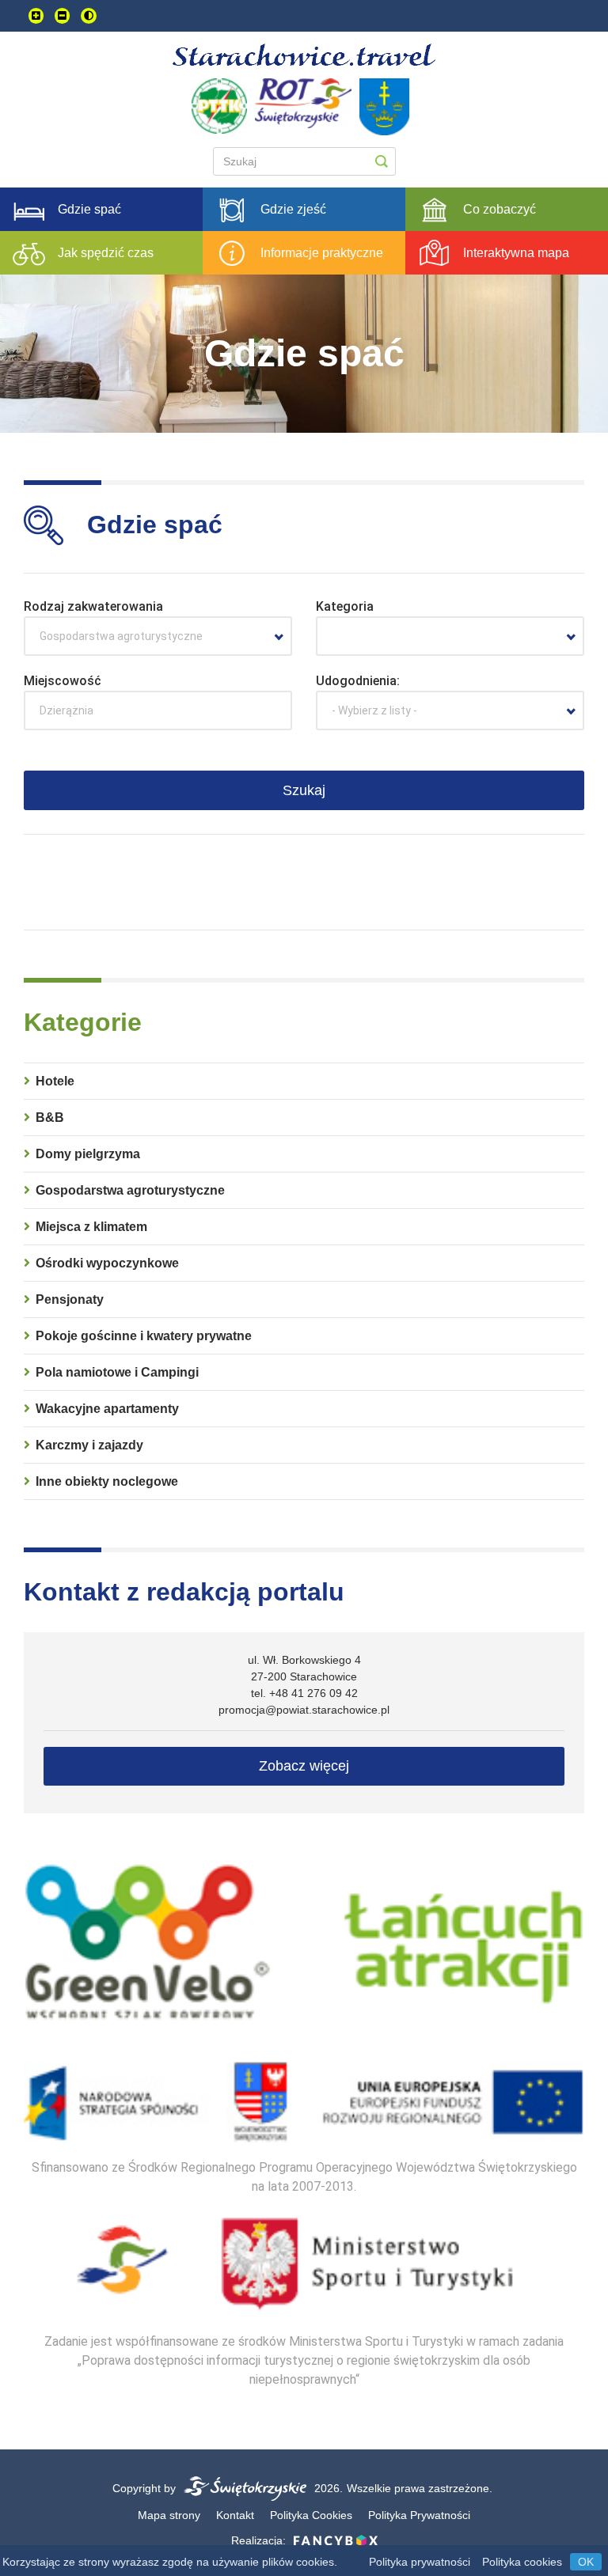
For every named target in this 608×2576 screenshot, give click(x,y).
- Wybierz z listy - (374, 710)
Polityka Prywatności (419, 2515)
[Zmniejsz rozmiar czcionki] (62, 16)
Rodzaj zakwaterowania (93, 606)
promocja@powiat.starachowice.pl (304, 1710)
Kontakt (235, 2515)
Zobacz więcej (304, 1766)
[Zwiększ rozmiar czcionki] (36, 16)
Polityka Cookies (311, 2515)
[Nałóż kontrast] (89, 16)
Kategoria (345, 606)
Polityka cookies (522, 2562)
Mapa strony (169, 2515)
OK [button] (586, 2562)
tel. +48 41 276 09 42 (304, 1693)
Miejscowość (63, 681)
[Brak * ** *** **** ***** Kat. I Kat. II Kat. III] (450, 636)
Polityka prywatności (420, 2562)
